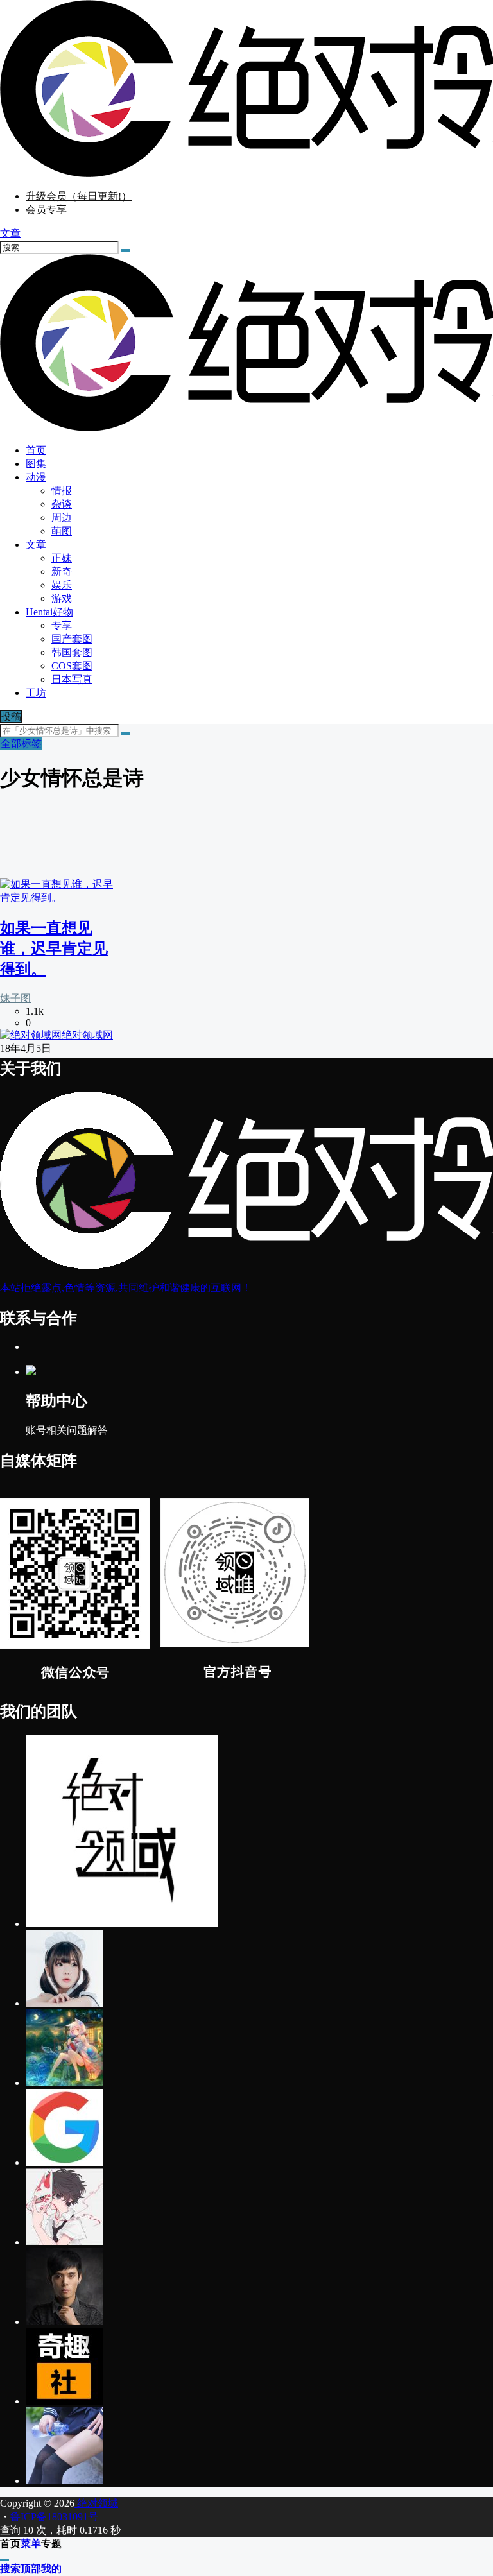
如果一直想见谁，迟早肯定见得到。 (54, 949)
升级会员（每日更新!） (79, 196)
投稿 (11, 717)
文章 (36, 545)
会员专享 (46, 210)
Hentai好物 (49, 612)
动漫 (36, 477)
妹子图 (15, 998)
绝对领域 (96, 2503)
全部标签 (21, 743)
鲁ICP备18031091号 (54, 2517)
